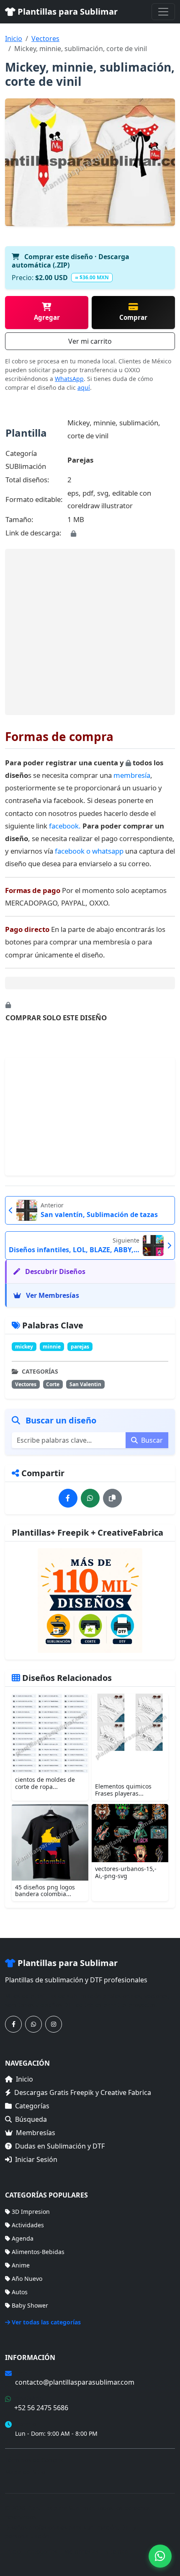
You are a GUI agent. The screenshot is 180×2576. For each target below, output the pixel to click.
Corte (53, 1384)
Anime (21, 2265)
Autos (20, 2292)
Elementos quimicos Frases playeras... (123, 1790)
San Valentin (85, 1384)
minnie (52, 1347)
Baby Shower (30, 2305)
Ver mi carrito (90, 341)
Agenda (23, 2238)
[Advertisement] (90, 632)
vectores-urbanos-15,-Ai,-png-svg (126, 1872)
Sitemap (117, 2552)
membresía (132, 775)
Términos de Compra (34, 2460)
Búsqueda (31, 2119)
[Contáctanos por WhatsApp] (33, 2024)
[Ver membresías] (90, 1601)
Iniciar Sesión (36, 2159)
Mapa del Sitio (25, 2472)
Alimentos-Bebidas (38, 2252)
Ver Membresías (52, 1295)
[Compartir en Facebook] (68, 1498)
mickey (24, 1347)
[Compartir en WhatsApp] (90, 1498)
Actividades (28, 2225)
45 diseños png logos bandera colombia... (45, 1891)
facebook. (65, 826)
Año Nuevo (27, 2279)
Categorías (32, 2106)
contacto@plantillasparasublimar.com (75, 2382)
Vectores (45, 39)
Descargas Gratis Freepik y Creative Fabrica (83, 2092)
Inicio (14, 39)
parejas (80, 1347)
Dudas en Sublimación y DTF (60, 2146)
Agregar (47, 317)
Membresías (36, 2133)
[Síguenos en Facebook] (13, 2024)
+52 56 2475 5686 (41, 2408)
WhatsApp (69, 379)
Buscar (151, 1440)
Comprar (133, 317)
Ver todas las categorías (46, 2322)
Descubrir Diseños (54, 1271)
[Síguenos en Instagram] (54, 2024)
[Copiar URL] (112, 1498)
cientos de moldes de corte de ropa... (45, 1783)
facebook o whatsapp (90, 851)
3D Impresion (31, 2212)
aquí (84, 387)
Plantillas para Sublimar (67, 12)
